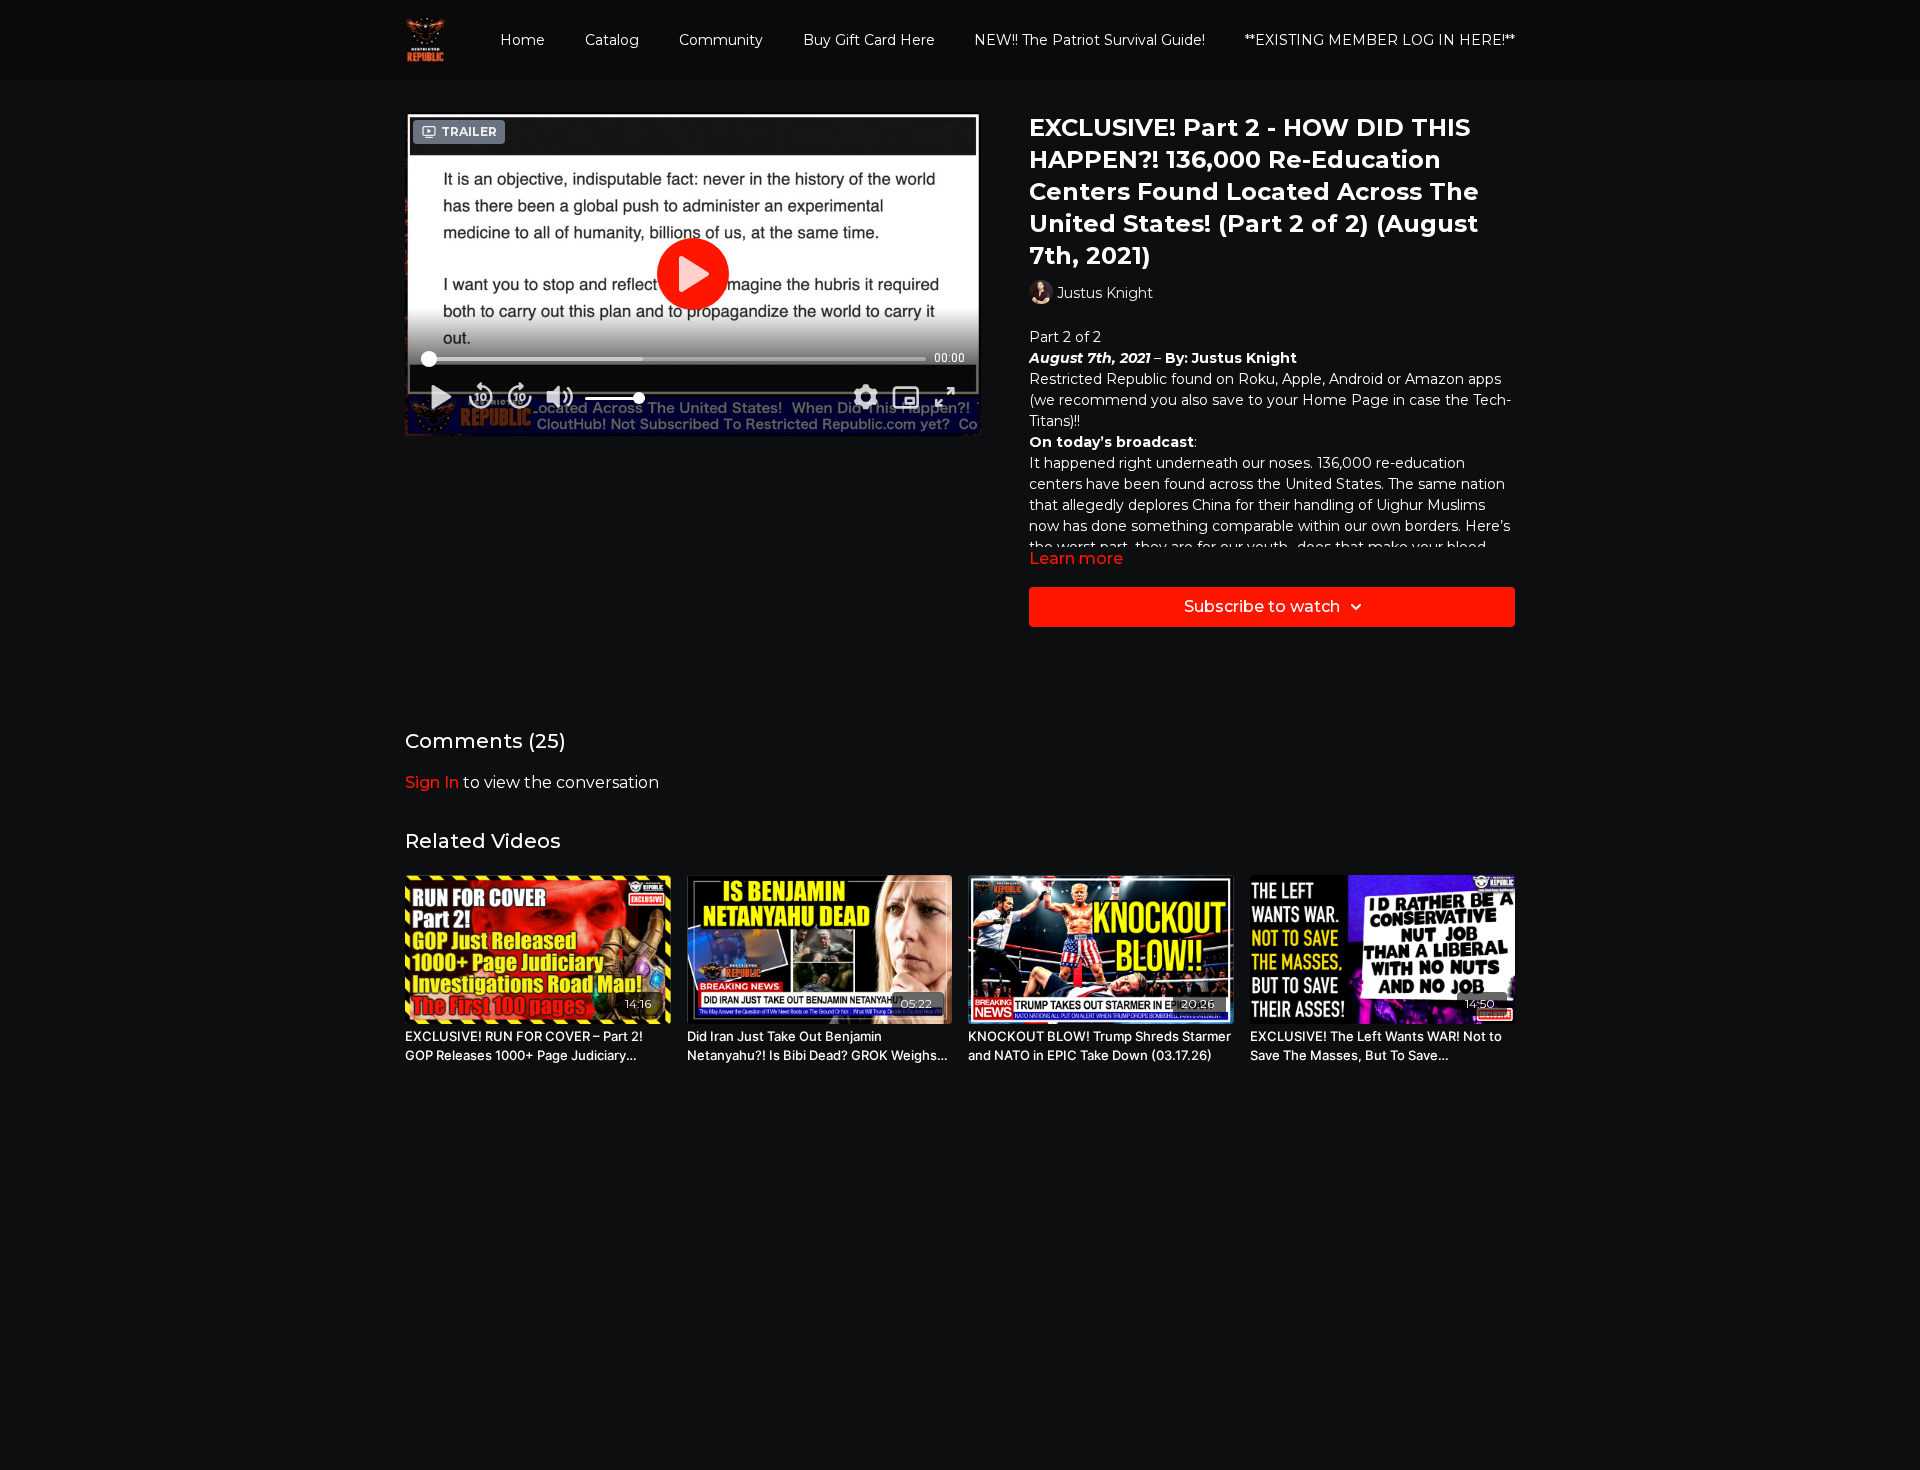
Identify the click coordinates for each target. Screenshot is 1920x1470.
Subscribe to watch (1262, 606)
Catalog (612, 40)
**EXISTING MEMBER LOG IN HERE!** (1380, 40)
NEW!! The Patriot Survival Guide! (1089, 40)
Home (522, 40)
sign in (432, 782)
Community (721, 40)
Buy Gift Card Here (869, 40)
